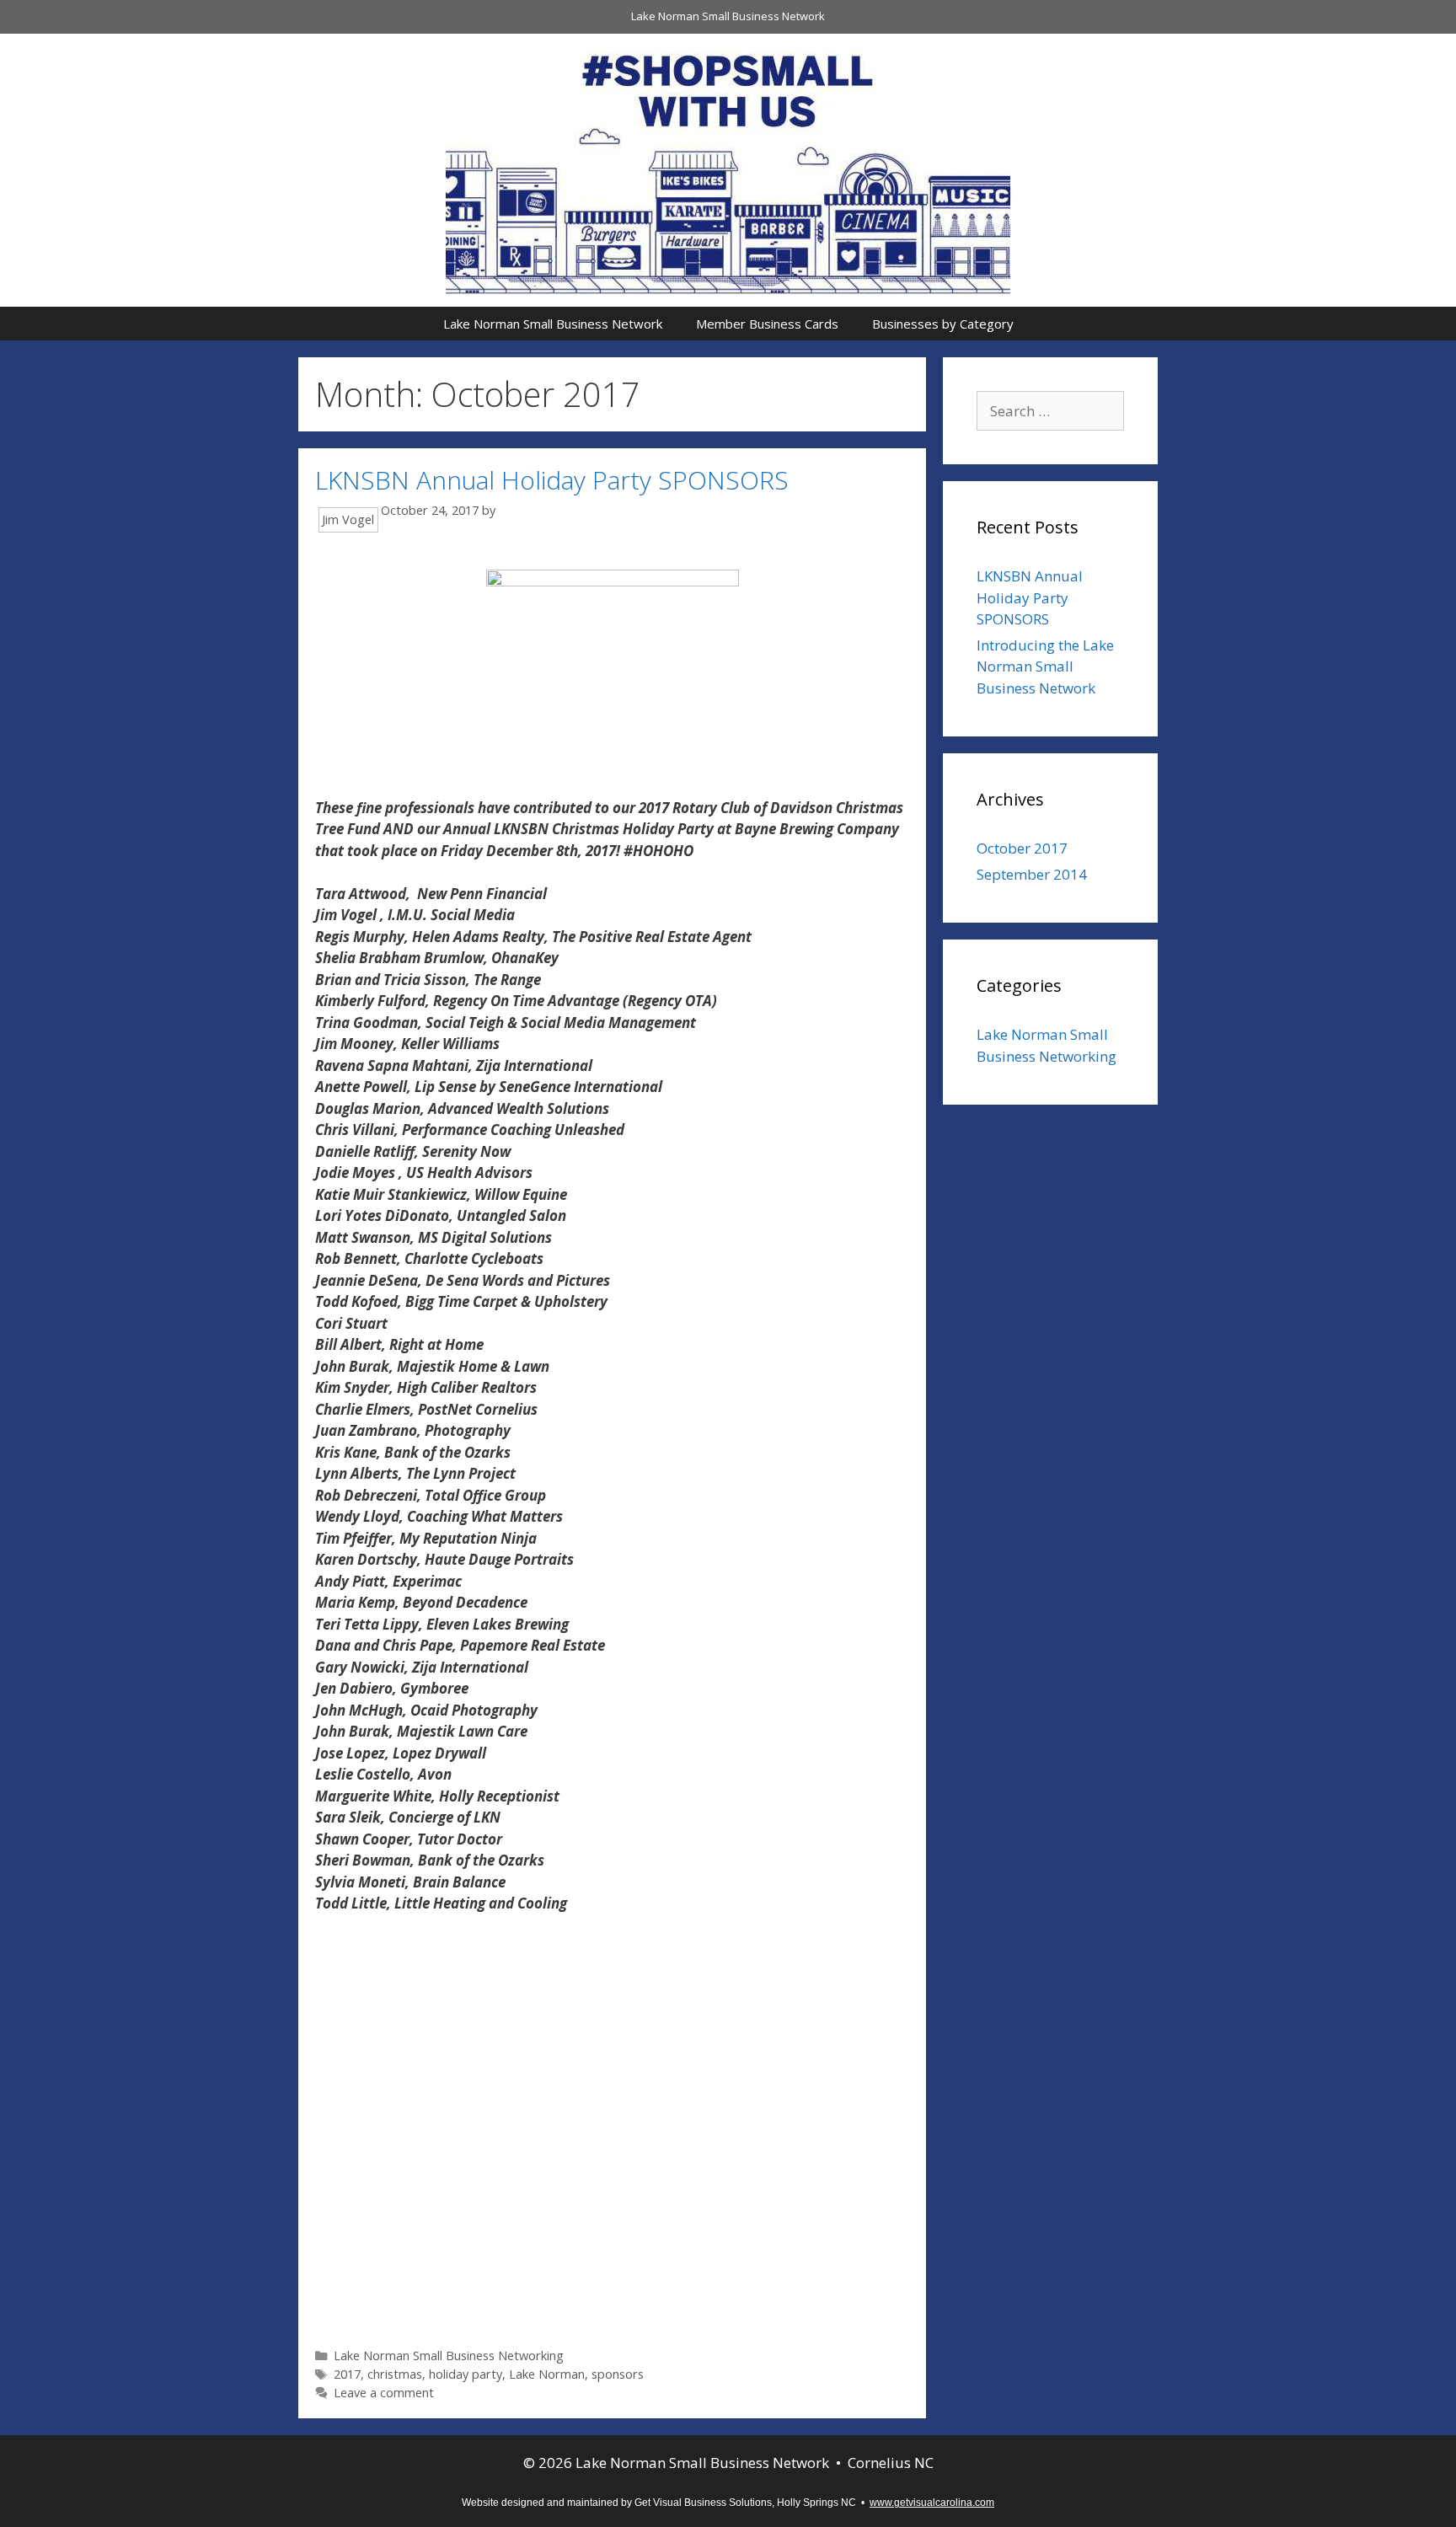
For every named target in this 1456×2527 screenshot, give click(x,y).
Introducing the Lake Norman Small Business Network (1045, 667)
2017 (347, 2374)
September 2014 (1032, 874)
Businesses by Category (943, 324)
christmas (395, 2374)
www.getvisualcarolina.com (932, 2503)
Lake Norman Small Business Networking (449, 2356)
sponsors (618, 2374)
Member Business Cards (767, 324)
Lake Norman (547, 2374)
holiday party (466, 2374)
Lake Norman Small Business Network (728, 16)
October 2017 (1022, 848)
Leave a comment (384, 2393)
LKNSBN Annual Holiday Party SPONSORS (552, 480)
